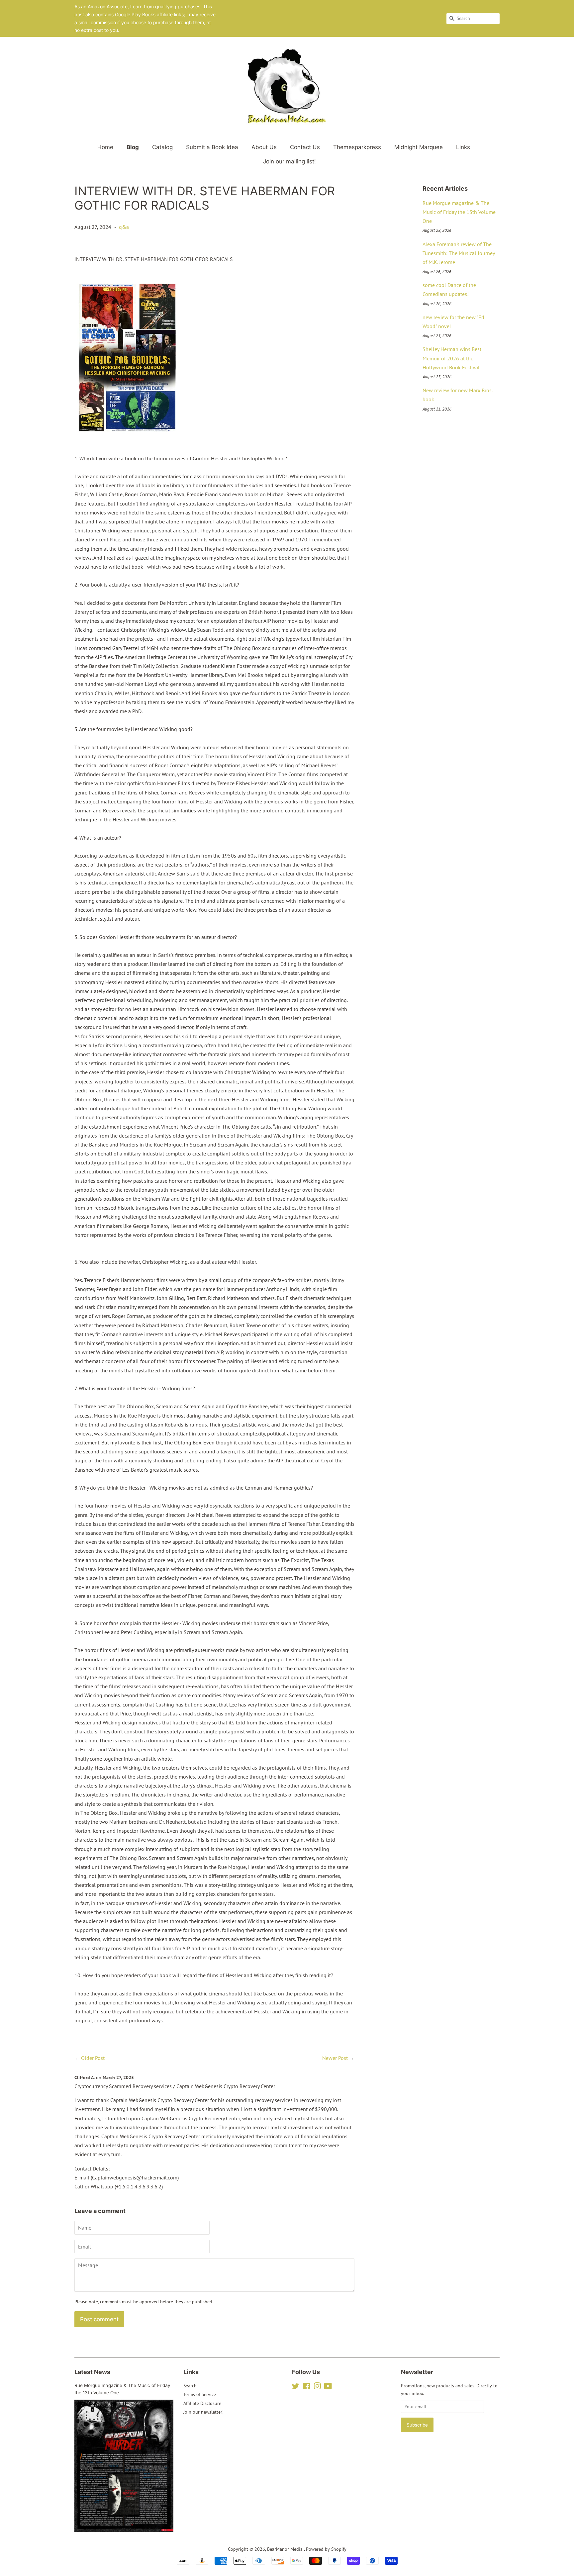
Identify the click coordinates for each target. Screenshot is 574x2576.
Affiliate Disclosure (202, 2403)
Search (190, 2386)
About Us (264, 147)
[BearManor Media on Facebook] (306, 2387)
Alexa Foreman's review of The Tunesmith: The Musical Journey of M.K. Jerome (459, 253)
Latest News (92, 2372)
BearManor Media (286, 2549)
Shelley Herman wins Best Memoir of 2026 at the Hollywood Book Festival (452, 358)
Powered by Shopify (326, 2549)
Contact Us (305, 147)
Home (105, 147)
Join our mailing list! (289, 161)
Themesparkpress (357, 147)
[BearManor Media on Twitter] (296, 2387)
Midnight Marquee (419, 147)
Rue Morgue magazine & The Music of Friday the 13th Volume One (459, 212)
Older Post (93, 2058)
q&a (124, 227)
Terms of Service (200, 2394)
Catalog (162, 147)
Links (463, 147)
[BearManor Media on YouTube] (328, 2387)
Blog (133, 147)
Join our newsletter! (203, 2412)
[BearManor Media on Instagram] (317, 2387)
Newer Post (335, 2058)
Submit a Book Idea (212, 147)
